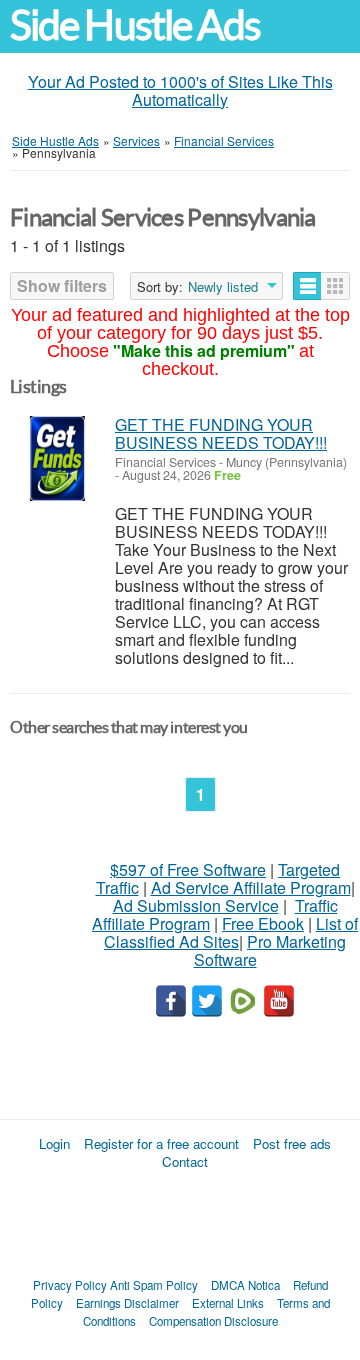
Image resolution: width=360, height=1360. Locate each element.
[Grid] (335, 286)
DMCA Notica (245, 1285)
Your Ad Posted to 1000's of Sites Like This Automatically (180, 90)
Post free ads (292, 1143)
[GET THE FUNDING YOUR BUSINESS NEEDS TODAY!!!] (57, 458)
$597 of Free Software (188, 869)
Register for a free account (161, 1143)
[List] (307, 286)
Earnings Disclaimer (127, 1303)
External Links (228, 1303)
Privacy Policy (70, 1285)
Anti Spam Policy (154, 1285)
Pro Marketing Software (270, 950)
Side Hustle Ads (135, 25)
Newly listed (223, 287)
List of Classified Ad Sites (231, 932)
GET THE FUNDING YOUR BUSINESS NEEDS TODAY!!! (221, 433)
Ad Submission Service (196, 905)
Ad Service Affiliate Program (251, 887)
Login (54, 1143)
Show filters (62, 285)
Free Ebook (263, 923)
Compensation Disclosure (213, 1321)
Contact (185, 1161)
